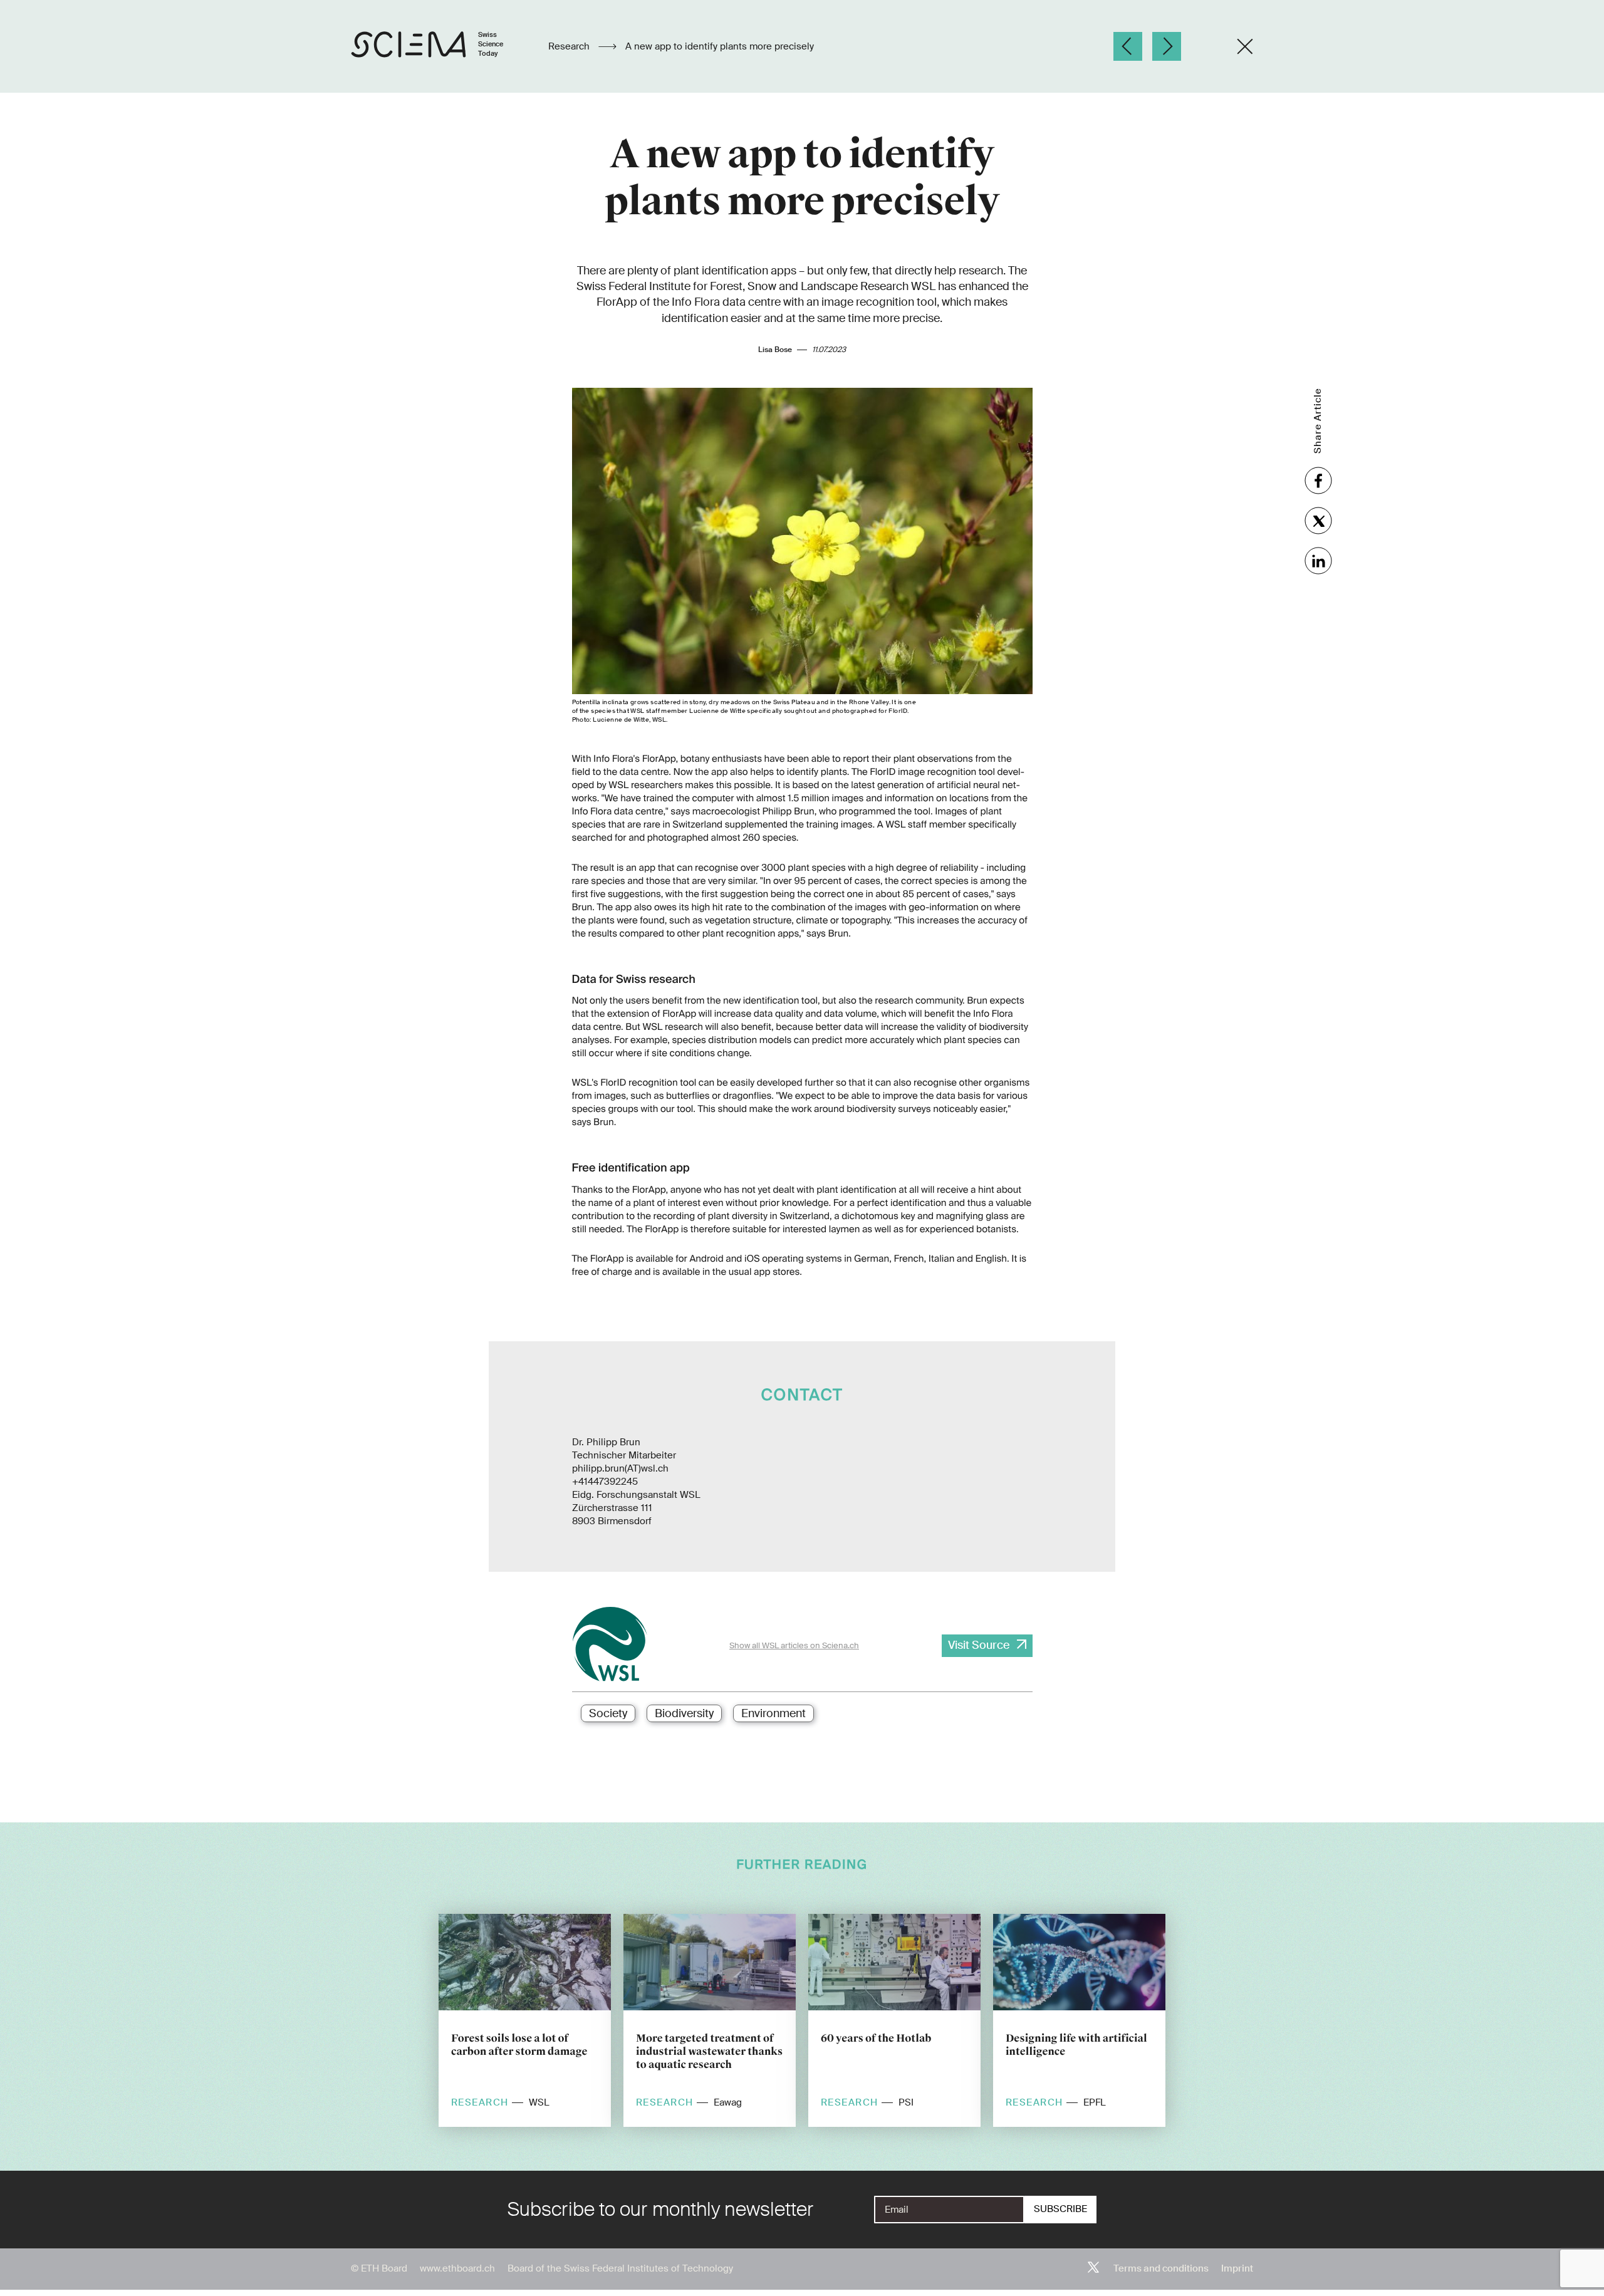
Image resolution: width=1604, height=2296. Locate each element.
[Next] (1167, 46)
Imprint (1237, 2268)
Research (570, 46)
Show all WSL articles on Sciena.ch (794, 1645)
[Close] (1245, 46)
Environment (773, 1713)
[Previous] (1128, 46)
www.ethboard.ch (457, 2268)
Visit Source (979, 1645)
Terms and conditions (1161, 2268)
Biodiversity (684, 1713)
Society (608, 1713)
